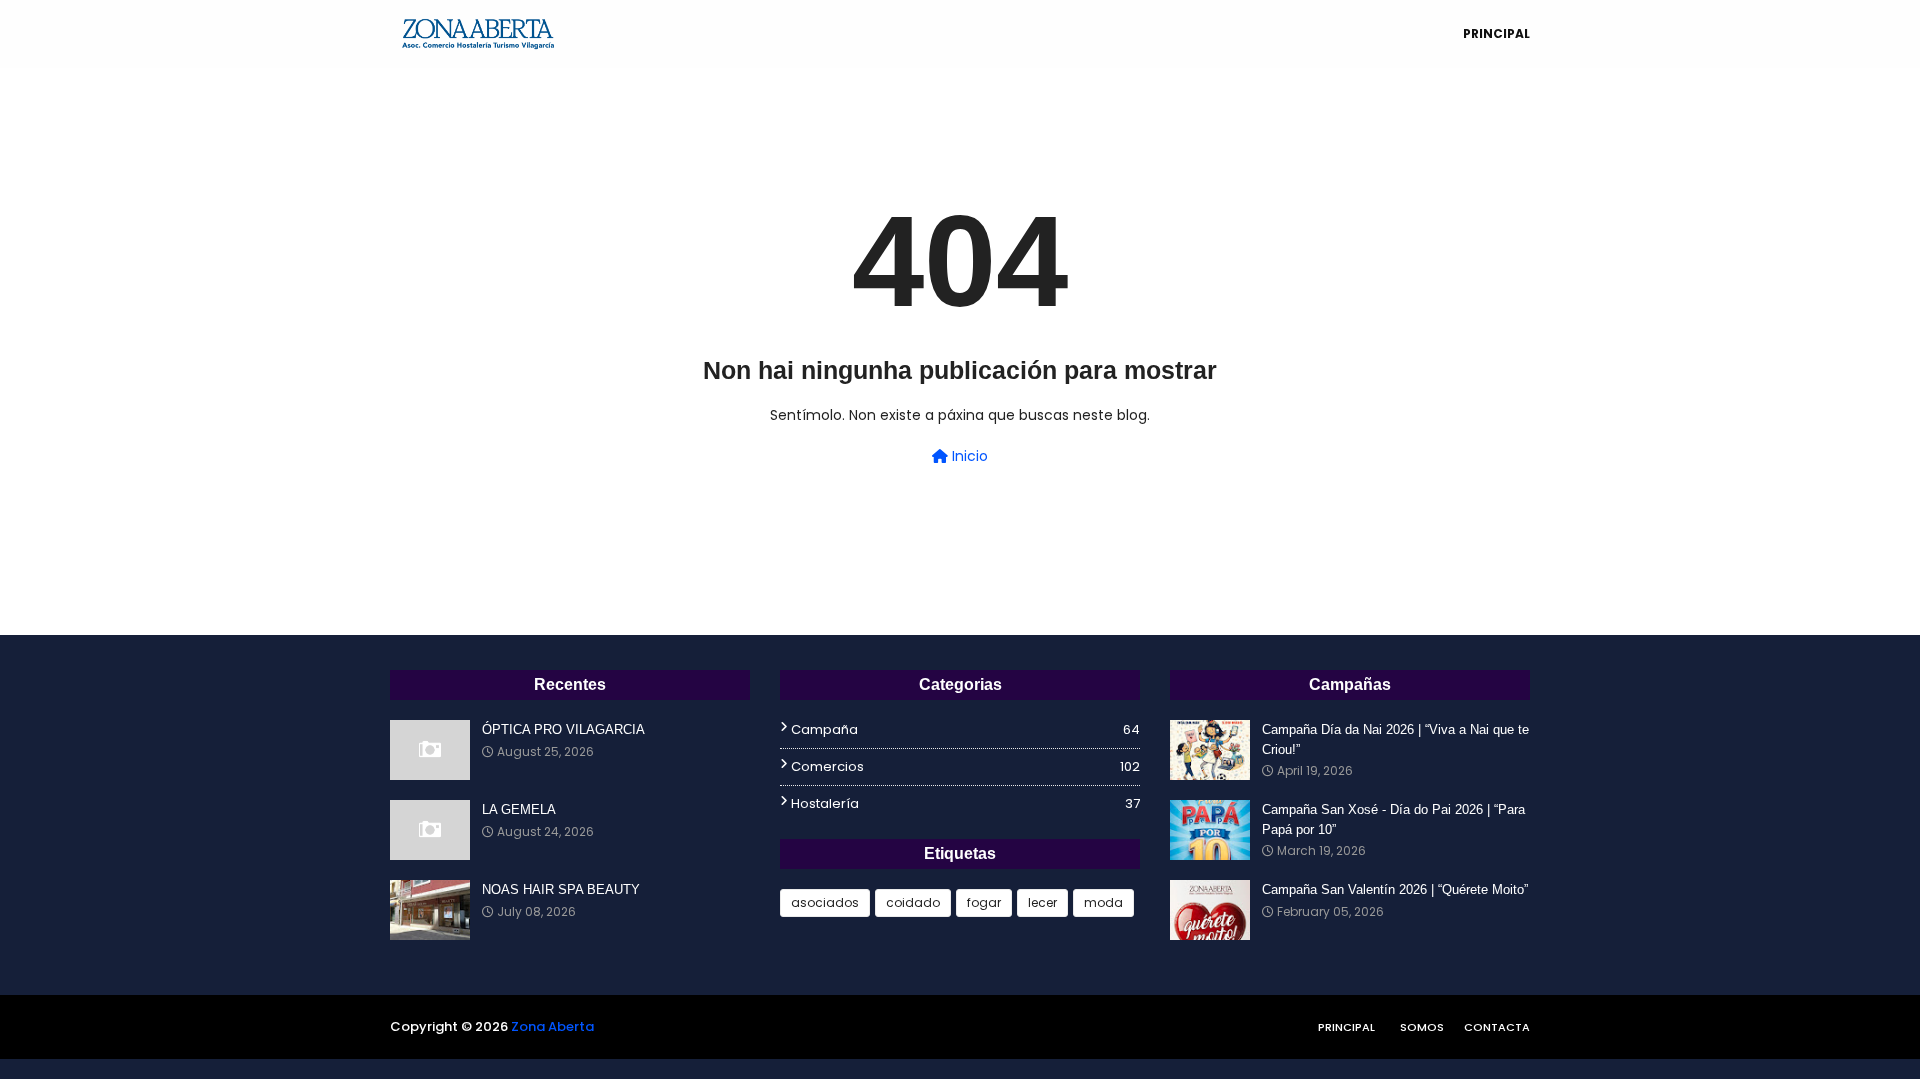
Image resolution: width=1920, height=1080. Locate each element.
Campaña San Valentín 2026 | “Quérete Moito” (1395, 889)
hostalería (965, 803)
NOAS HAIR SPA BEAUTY (561, 889)
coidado (913, 902)
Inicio (968, 456)
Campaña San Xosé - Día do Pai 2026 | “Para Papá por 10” (1393, 819)
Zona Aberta (552, 1026)
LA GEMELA (519, 809)
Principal (1346, 1027)
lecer (1042, 902)
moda (1103, 902)
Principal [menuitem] (1496, 33)
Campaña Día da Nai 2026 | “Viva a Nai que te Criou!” (1395, 739)
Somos (1422, 1027)
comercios (965, 766)
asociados (825, 902)
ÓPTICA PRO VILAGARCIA (563, 729)
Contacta (1497, 1027)
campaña (965, 729)
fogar (984, 902)
